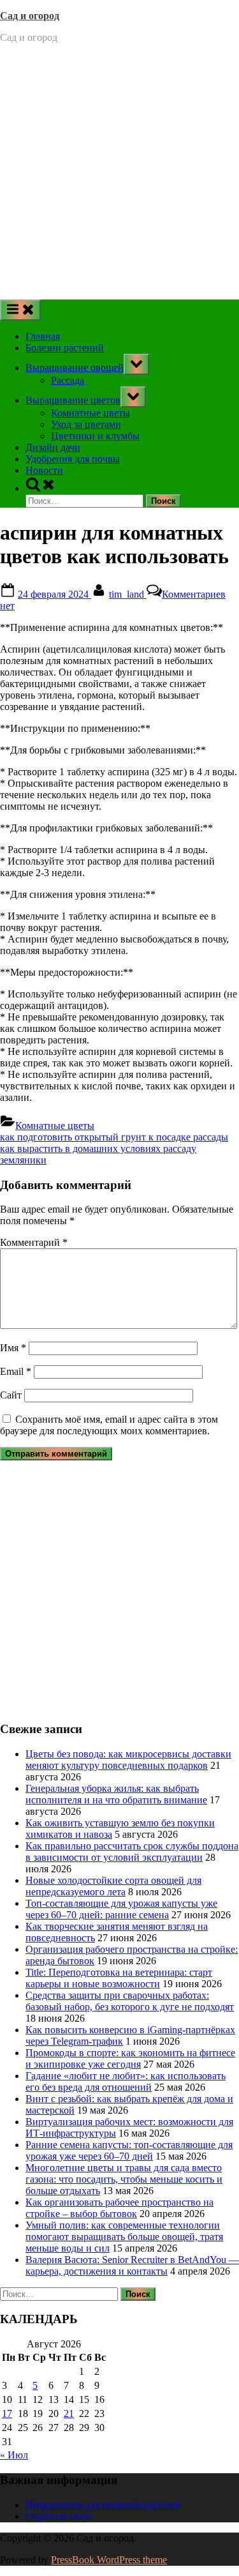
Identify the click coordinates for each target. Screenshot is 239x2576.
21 (69, 2413)
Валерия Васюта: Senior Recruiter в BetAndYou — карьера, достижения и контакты (132, 2265)
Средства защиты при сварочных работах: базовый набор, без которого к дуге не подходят (130, 2001)
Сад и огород (30, 16)
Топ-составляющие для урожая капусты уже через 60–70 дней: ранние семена (121, 1909)
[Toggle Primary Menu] (20, 310)
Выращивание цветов (73, 400)
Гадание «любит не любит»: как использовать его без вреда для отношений (126, 2081)
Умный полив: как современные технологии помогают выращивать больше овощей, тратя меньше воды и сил (124, 2237)
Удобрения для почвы (73, 459)
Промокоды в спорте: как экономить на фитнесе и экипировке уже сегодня (130, 2058)
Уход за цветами (86, 424)
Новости (44, 470)
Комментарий (34, 1242)
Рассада (68, 380)
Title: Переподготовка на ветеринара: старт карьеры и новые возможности (119, 1978)
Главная (43, 336)
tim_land (128, 594)
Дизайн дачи (53, 447)
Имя (13, 1348)
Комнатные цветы (91, 413)
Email (16, 1371)
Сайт (11, 1395)
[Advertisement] (119, 173)
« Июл (14, 2455)
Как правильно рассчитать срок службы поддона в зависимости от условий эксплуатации (132, 1852)
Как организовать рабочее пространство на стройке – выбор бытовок (119, 2208)
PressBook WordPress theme (109, 2560)
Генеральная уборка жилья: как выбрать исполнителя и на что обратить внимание (116, 1794)
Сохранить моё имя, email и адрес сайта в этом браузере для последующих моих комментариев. (109, 1425)
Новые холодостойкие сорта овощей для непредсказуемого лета (113, 1886)
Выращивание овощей (75, 367)
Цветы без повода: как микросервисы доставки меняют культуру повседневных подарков (128, 1760)
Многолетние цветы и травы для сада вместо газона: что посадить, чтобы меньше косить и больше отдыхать (124, 2179)
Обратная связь (59, 2516)
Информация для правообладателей (103, 2505)
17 (7, 2413)
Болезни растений (65, 348)
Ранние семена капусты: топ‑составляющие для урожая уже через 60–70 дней (129, 2150)
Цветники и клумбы (95, 436)
